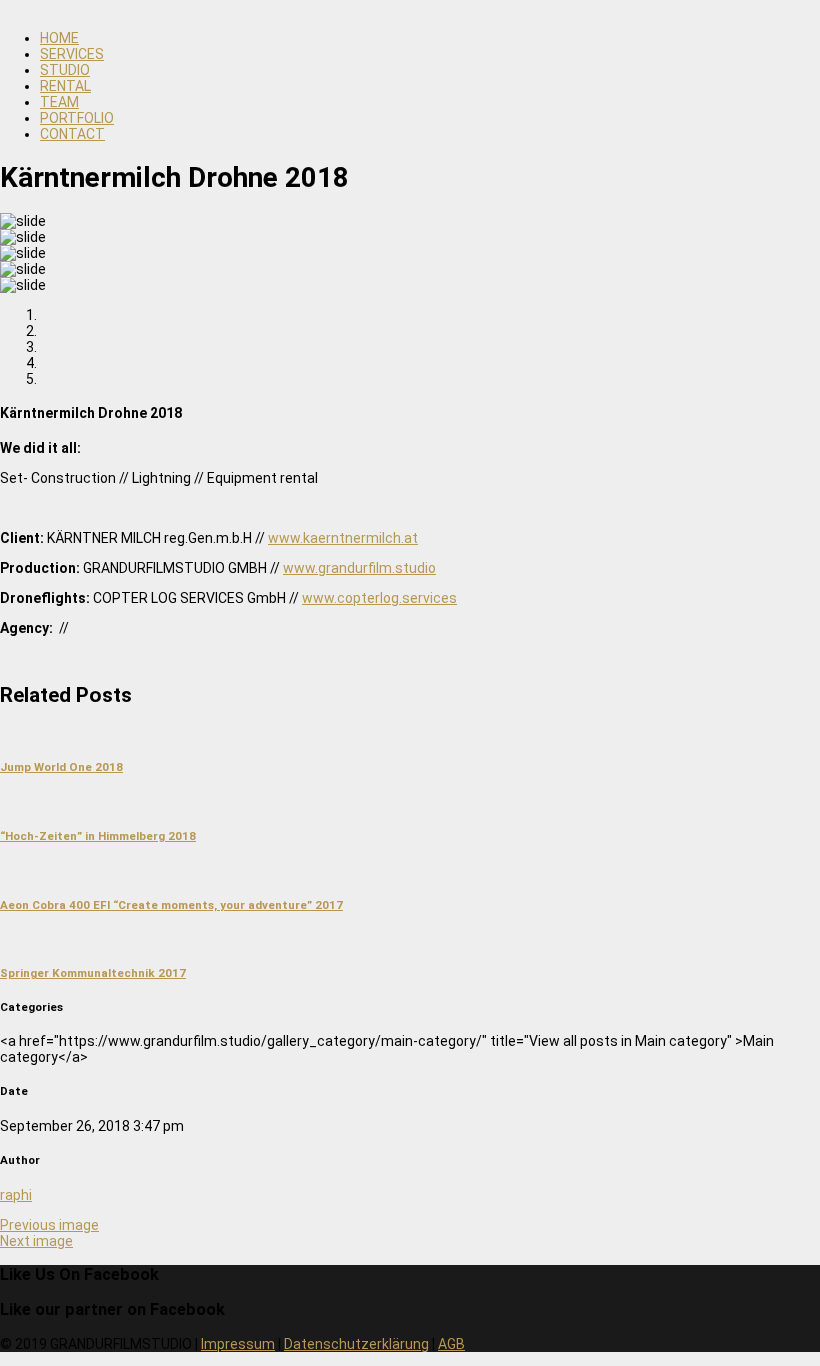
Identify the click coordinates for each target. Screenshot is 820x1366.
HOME (59, 38)
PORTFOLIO (77, 118)
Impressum (238, 1344)
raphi (16, 1195)
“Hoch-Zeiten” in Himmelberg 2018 (98, 836)
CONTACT (72, 134)
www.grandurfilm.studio (359, 568)
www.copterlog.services (379, 598)
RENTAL (65, 86)
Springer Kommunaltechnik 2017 (93, 973)
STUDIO (65, 70)
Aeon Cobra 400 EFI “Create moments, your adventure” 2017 (171, 905)
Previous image (49, 1225)
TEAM (59, 102)
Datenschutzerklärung (356, 1344)
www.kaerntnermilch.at (343, 538)
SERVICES (72, 54)
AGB (451, 1344)
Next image (36, 1241)
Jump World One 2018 (61, 767)
